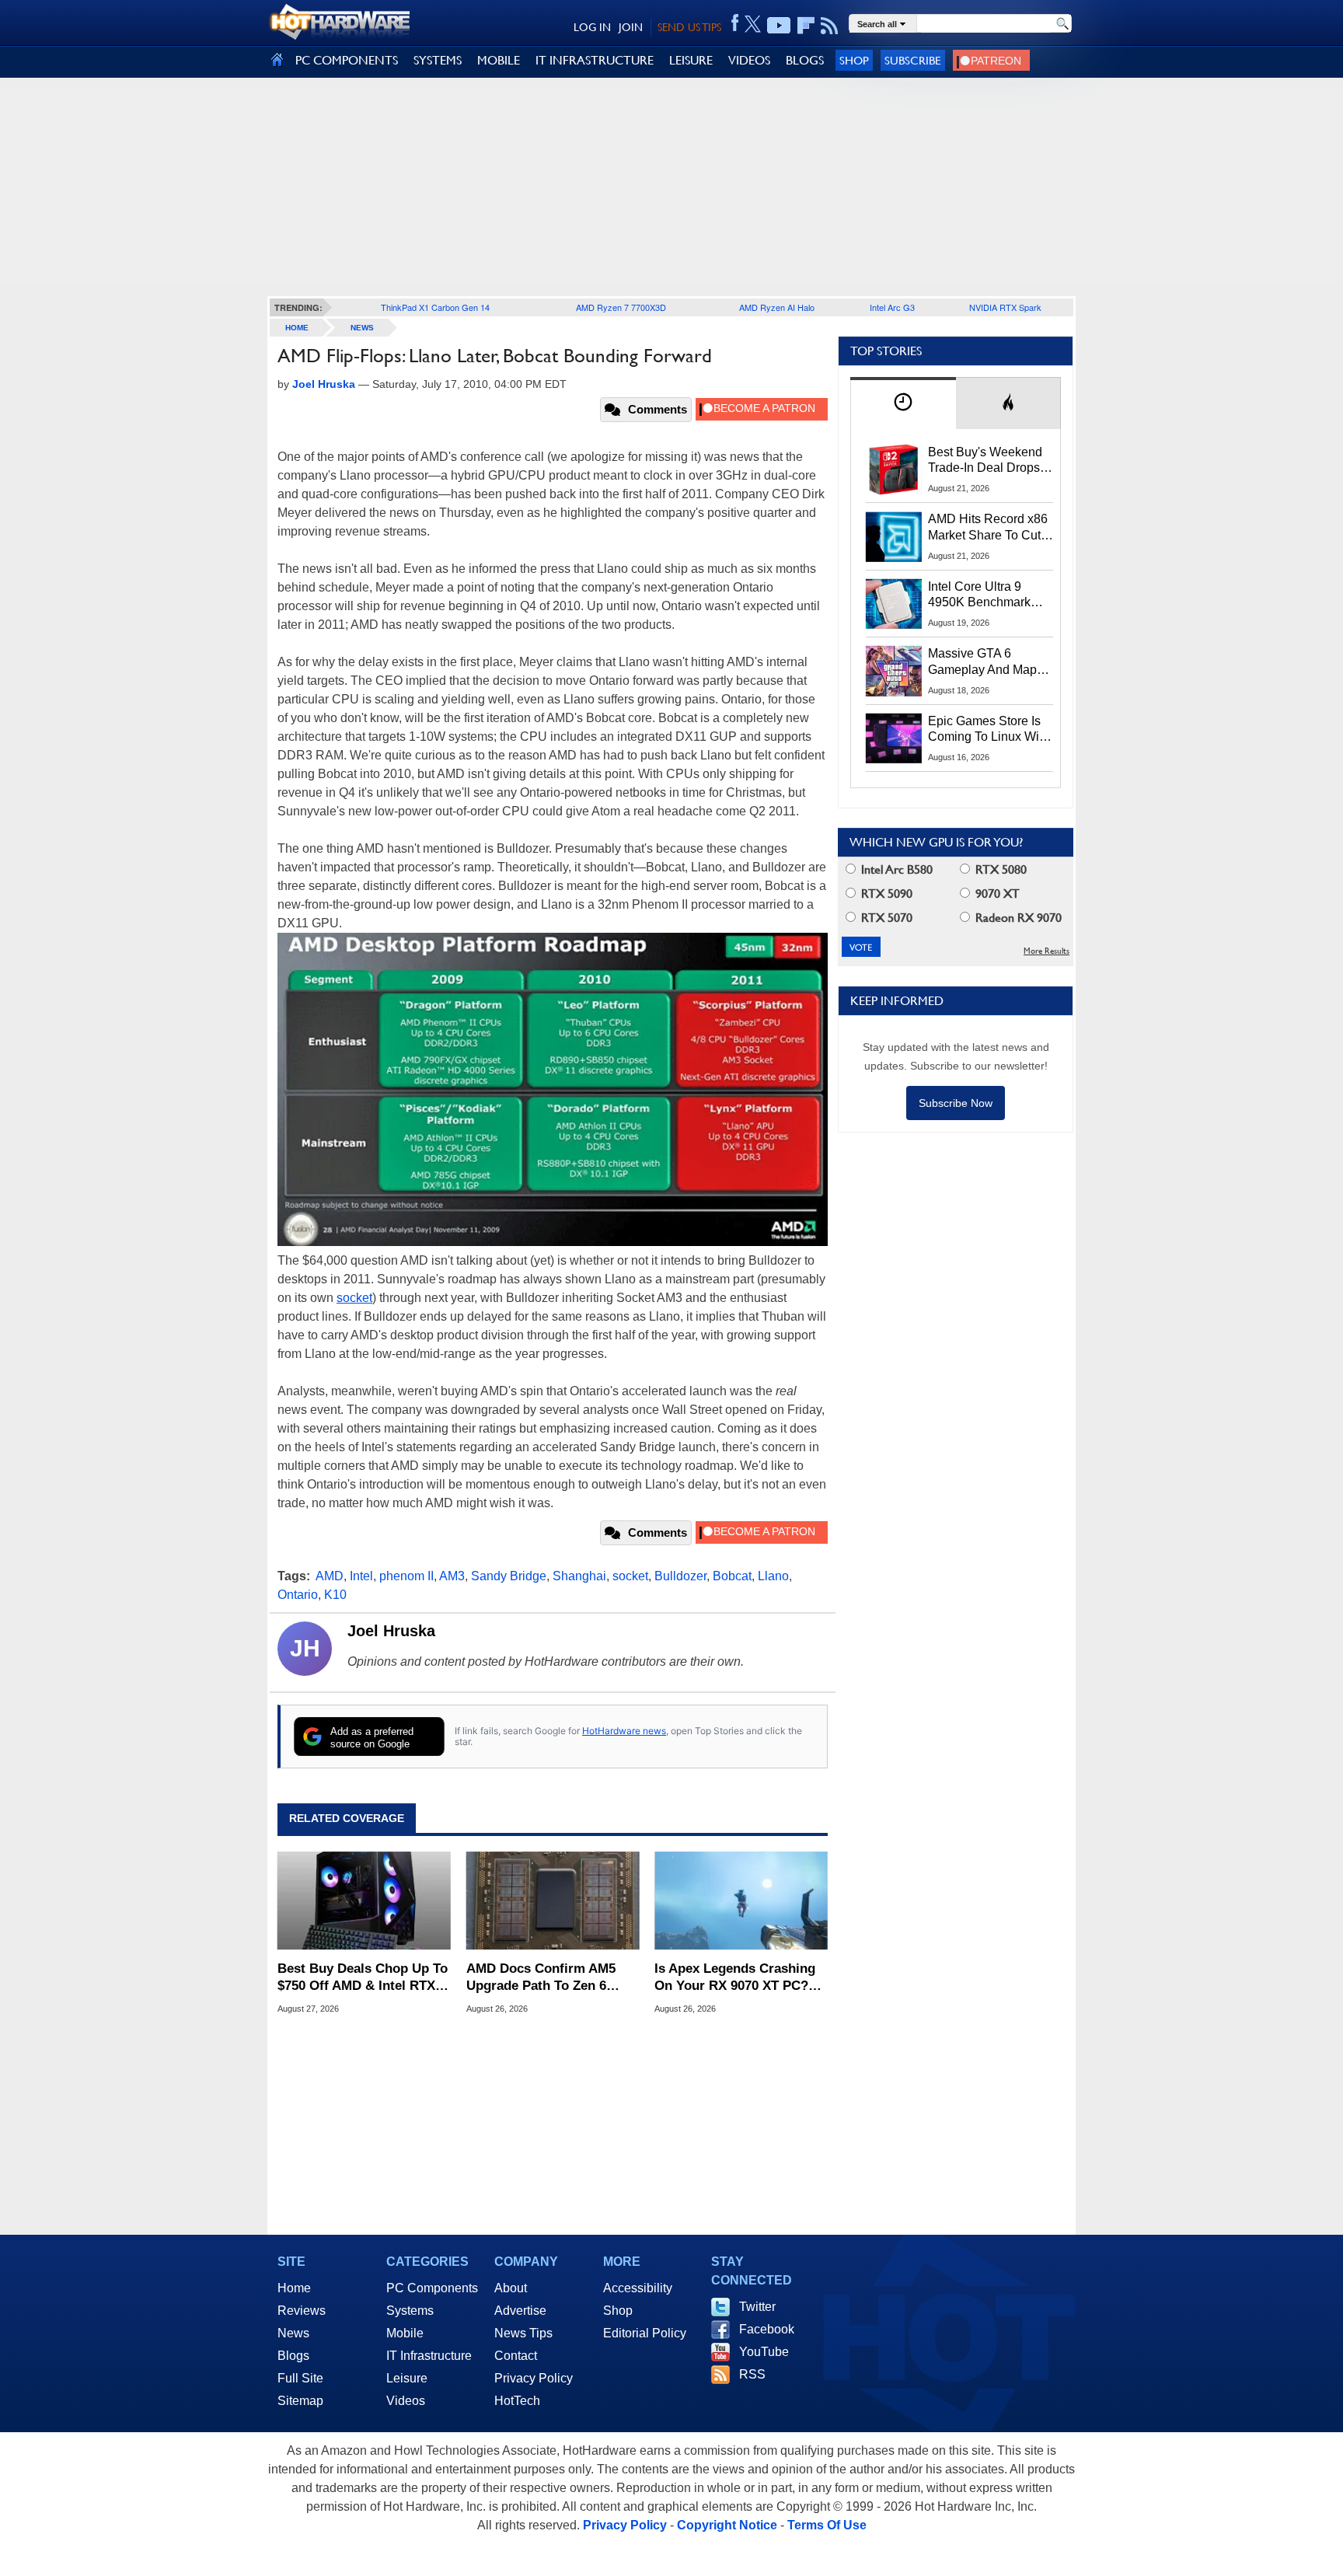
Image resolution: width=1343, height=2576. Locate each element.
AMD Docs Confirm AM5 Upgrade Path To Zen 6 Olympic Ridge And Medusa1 (541, 1978)
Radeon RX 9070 (1017, 918)
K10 (335, 1595)
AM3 (452, 1576)
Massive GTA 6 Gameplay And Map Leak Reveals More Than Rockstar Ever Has (983, 662)
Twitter (757, 2307)
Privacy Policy (534, 2378)
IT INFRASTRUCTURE (595, 60)
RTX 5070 (885, 918)
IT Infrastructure (429, 2356)
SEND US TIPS (689, 27)
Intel (361, 1576)
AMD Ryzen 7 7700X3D (621, 307)
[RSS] (830, 26)
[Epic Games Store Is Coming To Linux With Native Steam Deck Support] (894, 738)
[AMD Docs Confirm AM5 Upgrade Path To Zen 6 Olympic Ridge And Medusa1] (553, 1901)
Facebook (767, 2329)
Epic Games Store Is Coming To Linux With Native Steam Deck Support (989, 730)
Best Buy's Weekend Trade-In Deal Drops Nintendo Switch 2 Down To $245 (985, 461)
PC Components (432, 2288)
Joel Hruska (391, 1631)
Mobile (405, 2333)
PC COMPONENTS (347, 60)
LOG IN (592, 27)
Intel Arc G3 (892, 307)
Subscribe (913, 60)
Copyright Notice (727, 2525)
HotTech (517, 2401)
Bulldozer (680, 1576)
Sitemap (300, 2401)
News (362, 328)
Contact (516, 2356)
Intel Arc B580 (895, 869)
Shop (854, 60)
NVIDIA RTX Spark (1005, 307)
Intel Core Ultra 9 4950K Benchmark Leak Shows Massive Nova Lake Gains (987, 595)
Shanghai (579, 1576)
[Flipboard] (806, 26)
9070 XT (996, 894)
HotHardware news (624, 1731)
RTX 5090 (885, 894)
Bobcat (732, 1576)
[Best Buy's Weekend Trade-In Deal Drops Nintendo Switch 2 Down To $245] (894, 469)
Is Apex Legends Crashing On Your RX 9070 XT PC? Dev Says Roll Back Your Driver (735, 1978)
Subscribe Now (956, 1103)
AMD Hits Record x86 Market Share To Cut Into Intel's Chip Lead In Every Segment (988, 528)
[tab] (903, 403)
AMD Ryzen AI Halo (777, 307)
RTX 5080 (999, 869)
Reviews (302, 2311)
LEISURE (691, 60)
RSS (752, 2374)
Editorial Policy (645, 2333)
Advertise (520, 2311)
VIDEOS (749, 60)
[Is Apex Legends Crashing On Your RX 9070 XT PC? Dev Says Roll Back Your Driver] (741, 1901)
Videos (406, 2401)
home (297, 328)
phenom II (406, 1576)
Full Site (300, 2378)
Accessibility (638, 2288)
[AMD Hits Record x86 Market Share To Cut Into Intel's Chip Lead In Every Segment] (894, 536)
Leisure (407, 2378)
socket (354, 1298)
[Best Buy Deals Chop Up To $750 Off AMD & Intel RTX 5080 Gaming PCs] (364, 1901)
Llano (773, 1576)
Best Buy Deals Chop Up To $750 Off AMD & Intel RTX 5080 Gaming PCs (363, 1978)
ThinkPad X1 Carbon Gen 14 (435, 307)
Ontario (298, 1595)
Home (294, 2288)
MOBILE (499, 60)
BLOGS (805, 60)
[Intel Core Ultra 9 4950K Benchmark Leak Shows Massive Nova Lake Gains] (894, 604)
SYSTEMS (438, 60)
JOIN (631, 27)
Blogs (293, 2356)
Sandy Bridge (509, 1576)
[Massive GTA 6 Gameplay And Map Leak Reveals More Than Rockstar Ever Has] (894, 671)
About (511, 2288)
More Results (1046, 951)
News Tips (523, 2333)
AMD (330, 1576)
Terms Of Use (827, 2525)
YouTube (764, 2352)
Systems (410, 2311)
